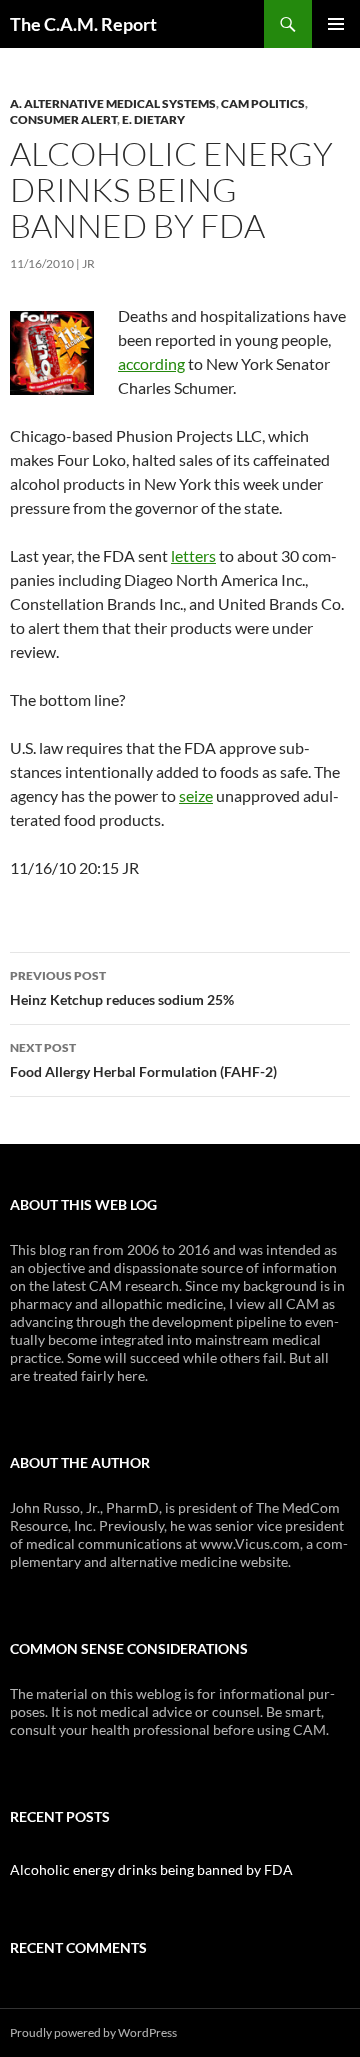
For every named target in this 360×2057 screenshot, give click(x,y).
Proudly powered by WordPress (93, 2032)
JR (88, 263)
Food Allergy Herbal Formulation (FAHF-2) (143, 1060)
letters (193, 555)
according (151, 363)
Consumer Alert (63, 119)
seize (196, 795)
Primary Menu (336, 24)
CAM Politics (263, 103)
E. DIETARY (153, 119)
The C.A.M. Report (83, 24)
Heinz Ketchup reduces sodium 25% (122, 988)
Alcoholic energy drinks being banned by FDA (151, 1869)
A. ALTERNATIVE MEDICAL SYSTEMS (113, 103)
